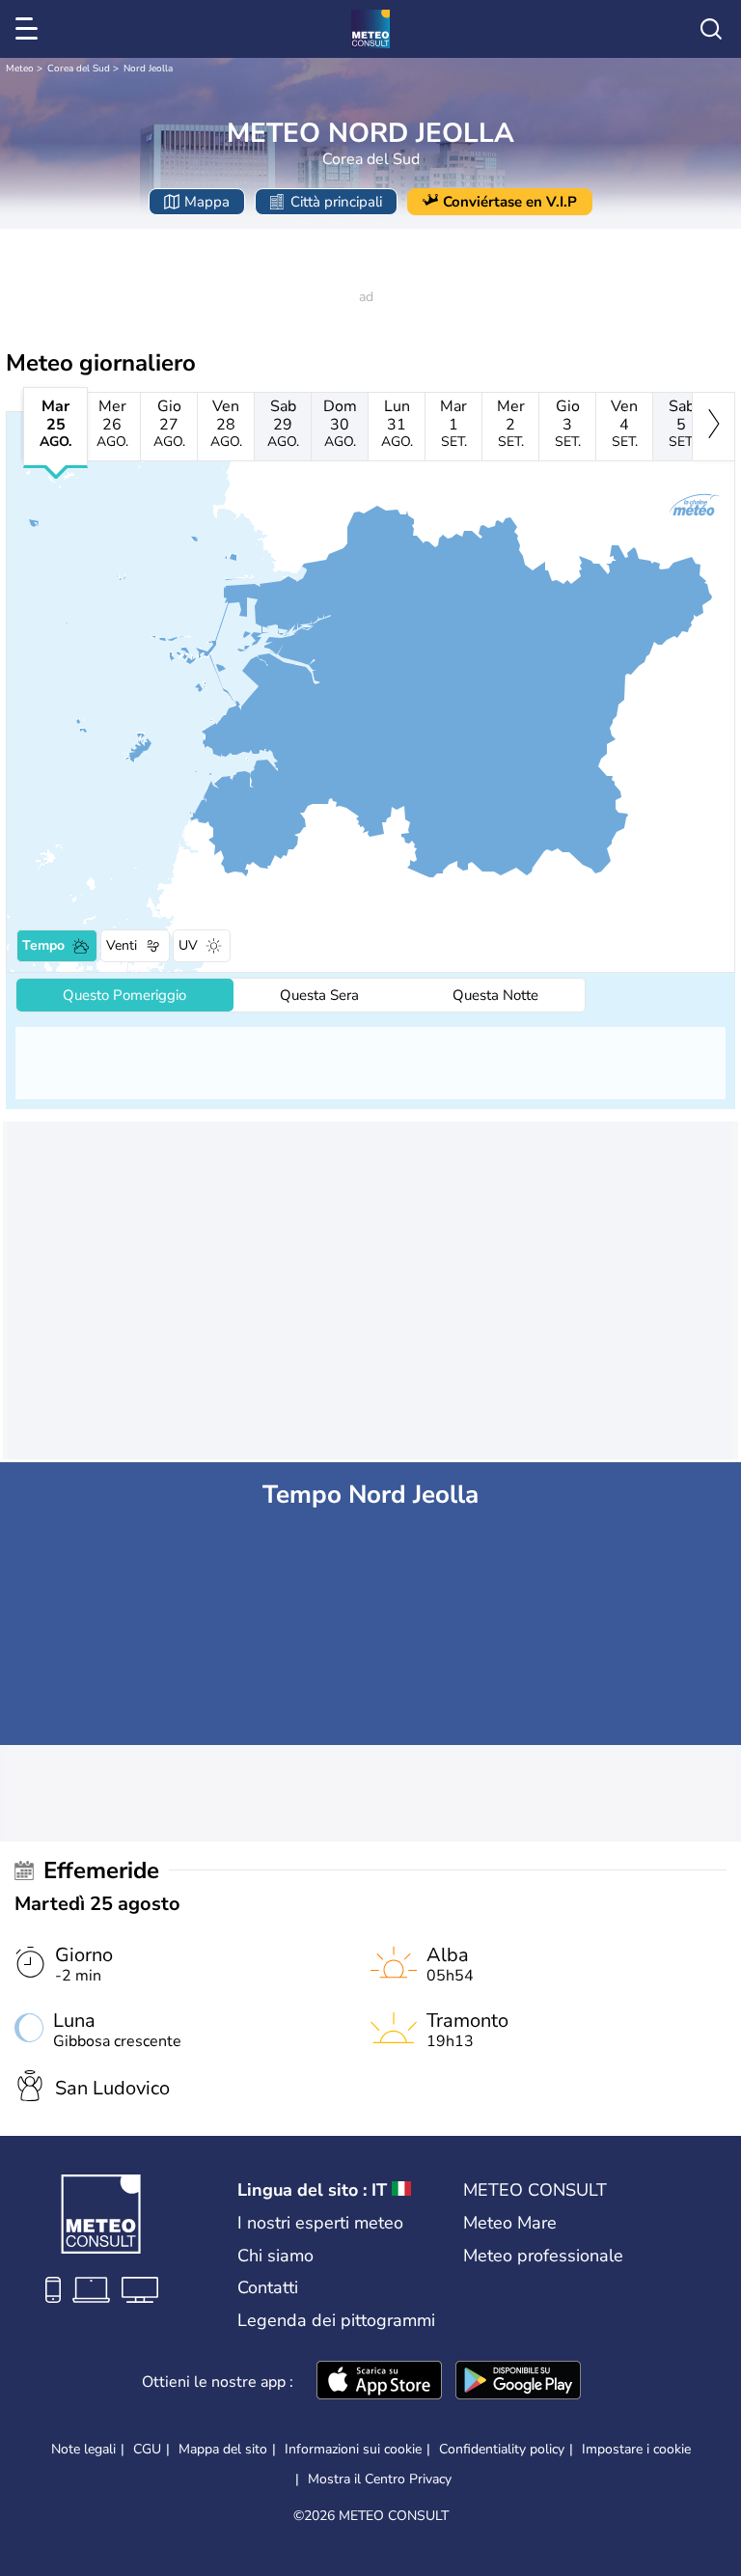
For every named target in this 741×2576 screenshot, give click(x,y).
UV (188, 945)
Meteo (20, 69)
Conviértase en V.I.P (510, 202)
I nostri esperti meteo (320, 2223)
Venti (122, 945)
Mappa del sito (223, 2449)
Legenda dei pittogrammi (336, 2320)
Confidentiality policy (502, 2449)
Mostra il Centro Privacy (380, 2479)
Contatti (268, 2287)
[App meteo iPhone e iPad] (379, 2382)
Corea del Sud (79, 69)
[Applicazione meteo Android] (518, 2382)
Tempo (43, 945)
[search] (711, 29)
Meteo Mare (510, 2223)
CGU (147, 2449)
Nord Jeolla (148, 69)
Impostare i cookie (636, 2450)
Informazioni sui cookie (353, 2449)
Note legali (83, 2449)
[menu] (30, 29)
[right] (714, 427)
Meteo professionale (543, 2256)
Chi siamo (275, 2256)
